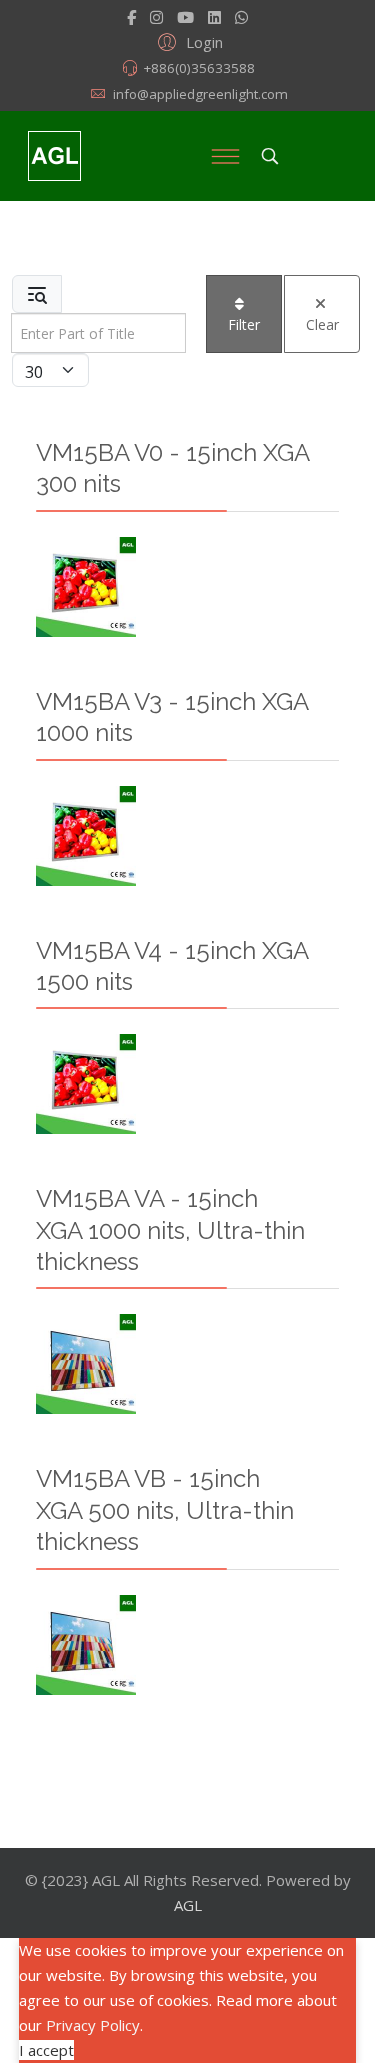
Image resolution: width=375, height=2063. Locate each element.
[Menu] (225, 156)
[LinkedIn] (214, 17)
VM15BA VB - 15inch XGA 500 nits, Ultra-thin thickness (165, 1510)
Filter (244, 324)
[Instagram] (156, 17)
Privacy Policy (93, 2025)
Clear (322, 324)
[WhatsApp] (241, 17)
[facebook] (131, 17)
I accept (46, 2050)
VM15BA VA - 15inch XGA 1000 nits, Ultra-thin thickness (170, 1230)
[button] (187, 41)
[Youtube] (185, 17)
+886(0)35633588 (199, 68)
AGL (188, 1905)
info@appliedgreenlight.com (200, 94)
